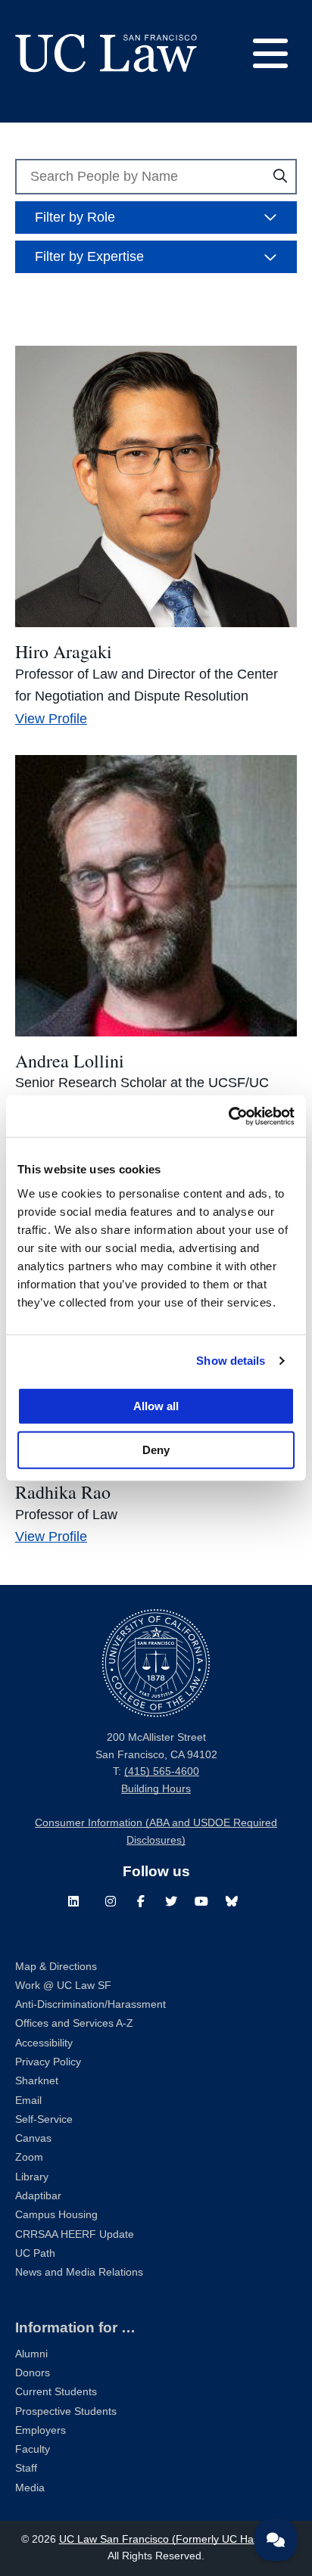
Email (28, 2101)
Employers (41, 2430)
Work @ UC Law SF (63, 1986)
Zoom (29, 2157)
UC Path (35, 2253)
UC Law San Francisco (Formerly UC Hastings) (172, 2539)
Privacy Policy (48, 2062)
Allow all (156, 1405)
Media (30, 2488)
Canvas (33, 2138)
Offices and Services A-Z (74, 2023)
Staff (26, 2468)
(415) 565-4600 (162, 1771)
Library (32, 2177)
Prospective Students (66, 2411)
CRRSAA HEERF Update (75, 2234)
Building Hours (156, 1789)
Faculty (33, 2449)
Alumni (31, 2354)
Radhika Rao (63, 1492)
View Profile (51, 719)
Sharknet (37, 2081)
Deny (156, 1449)
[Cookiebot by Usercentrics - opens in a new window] (228, 1116)
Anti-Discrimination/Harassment (90, 2004)
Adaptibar (38, 2196)
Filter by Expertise (89, 256)
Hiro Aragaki (64, 651)
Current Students (56, 2392)
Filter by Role (75, 217)
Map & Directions (56, 1967)
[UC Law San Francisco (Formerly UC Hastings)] (106, 53)
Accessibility (44, 2043)
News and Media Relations (79, 2272)
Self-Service (44, 2119)
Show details (231, 1361)
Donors (33, 2373)
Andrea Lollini (70, 1061)
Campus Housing (56, 2215)
